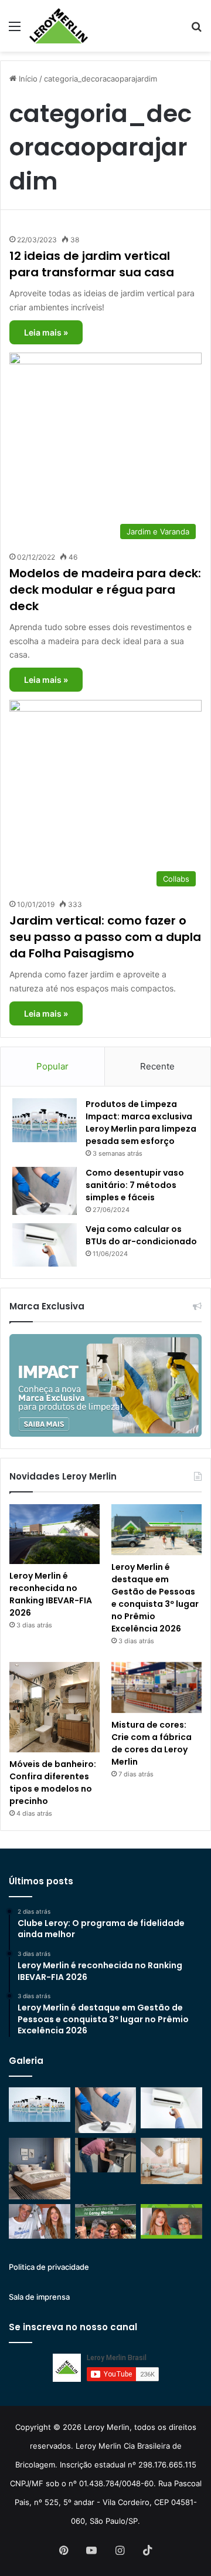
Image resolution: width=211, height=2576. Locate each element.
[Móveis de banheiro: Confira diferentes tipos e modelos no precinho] (55, 1707)
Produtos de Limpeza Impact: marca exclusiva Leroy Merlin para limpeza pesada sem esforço (141, 1123)
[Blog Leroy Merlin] (59, 26)
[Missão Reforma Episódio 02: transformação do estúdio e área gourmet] (171, 2221)
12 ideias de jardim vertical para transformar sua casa (92, 264)
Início (27, 79)
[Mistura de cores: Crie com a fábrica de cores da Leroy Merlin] (156, 1688)
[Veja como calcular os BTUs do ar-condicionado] (45, 1245)
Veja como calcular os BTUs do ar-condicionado (141, 1235)
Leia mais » (46, 332)
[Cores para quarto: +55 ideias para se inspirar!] (171, 2161)
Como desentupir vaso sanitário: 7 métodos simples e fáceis (135, 1185)
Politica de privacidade (49, 2267)
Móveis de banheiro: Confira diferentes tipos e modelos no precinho (53, 1783)
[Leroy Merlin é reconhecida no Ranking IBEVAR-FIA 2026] (55, 1534)
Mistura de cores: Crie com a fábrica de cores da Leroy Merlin (152, 1743)
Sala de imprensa (39, 2297)
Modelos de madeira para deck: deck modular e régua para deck (105, 590)
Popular (52, 1066)
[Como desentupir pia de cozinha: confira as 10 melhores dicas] (106, 2155)
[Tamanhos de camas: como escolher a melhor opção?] (40, 2169)
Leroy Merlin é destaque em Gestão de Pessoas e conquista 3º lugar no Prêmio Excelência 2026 (155, 1598)
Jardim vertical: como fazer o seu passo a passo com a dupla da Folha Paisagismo (105, 937)
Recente (157, 1066)
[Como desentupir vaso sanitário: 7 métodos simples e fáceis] (45, 1191)
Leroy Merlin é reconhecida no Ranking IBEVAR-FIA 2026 (51, 1594)
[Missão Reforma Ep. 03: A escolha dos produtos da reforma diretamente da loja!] (106, 2221)
